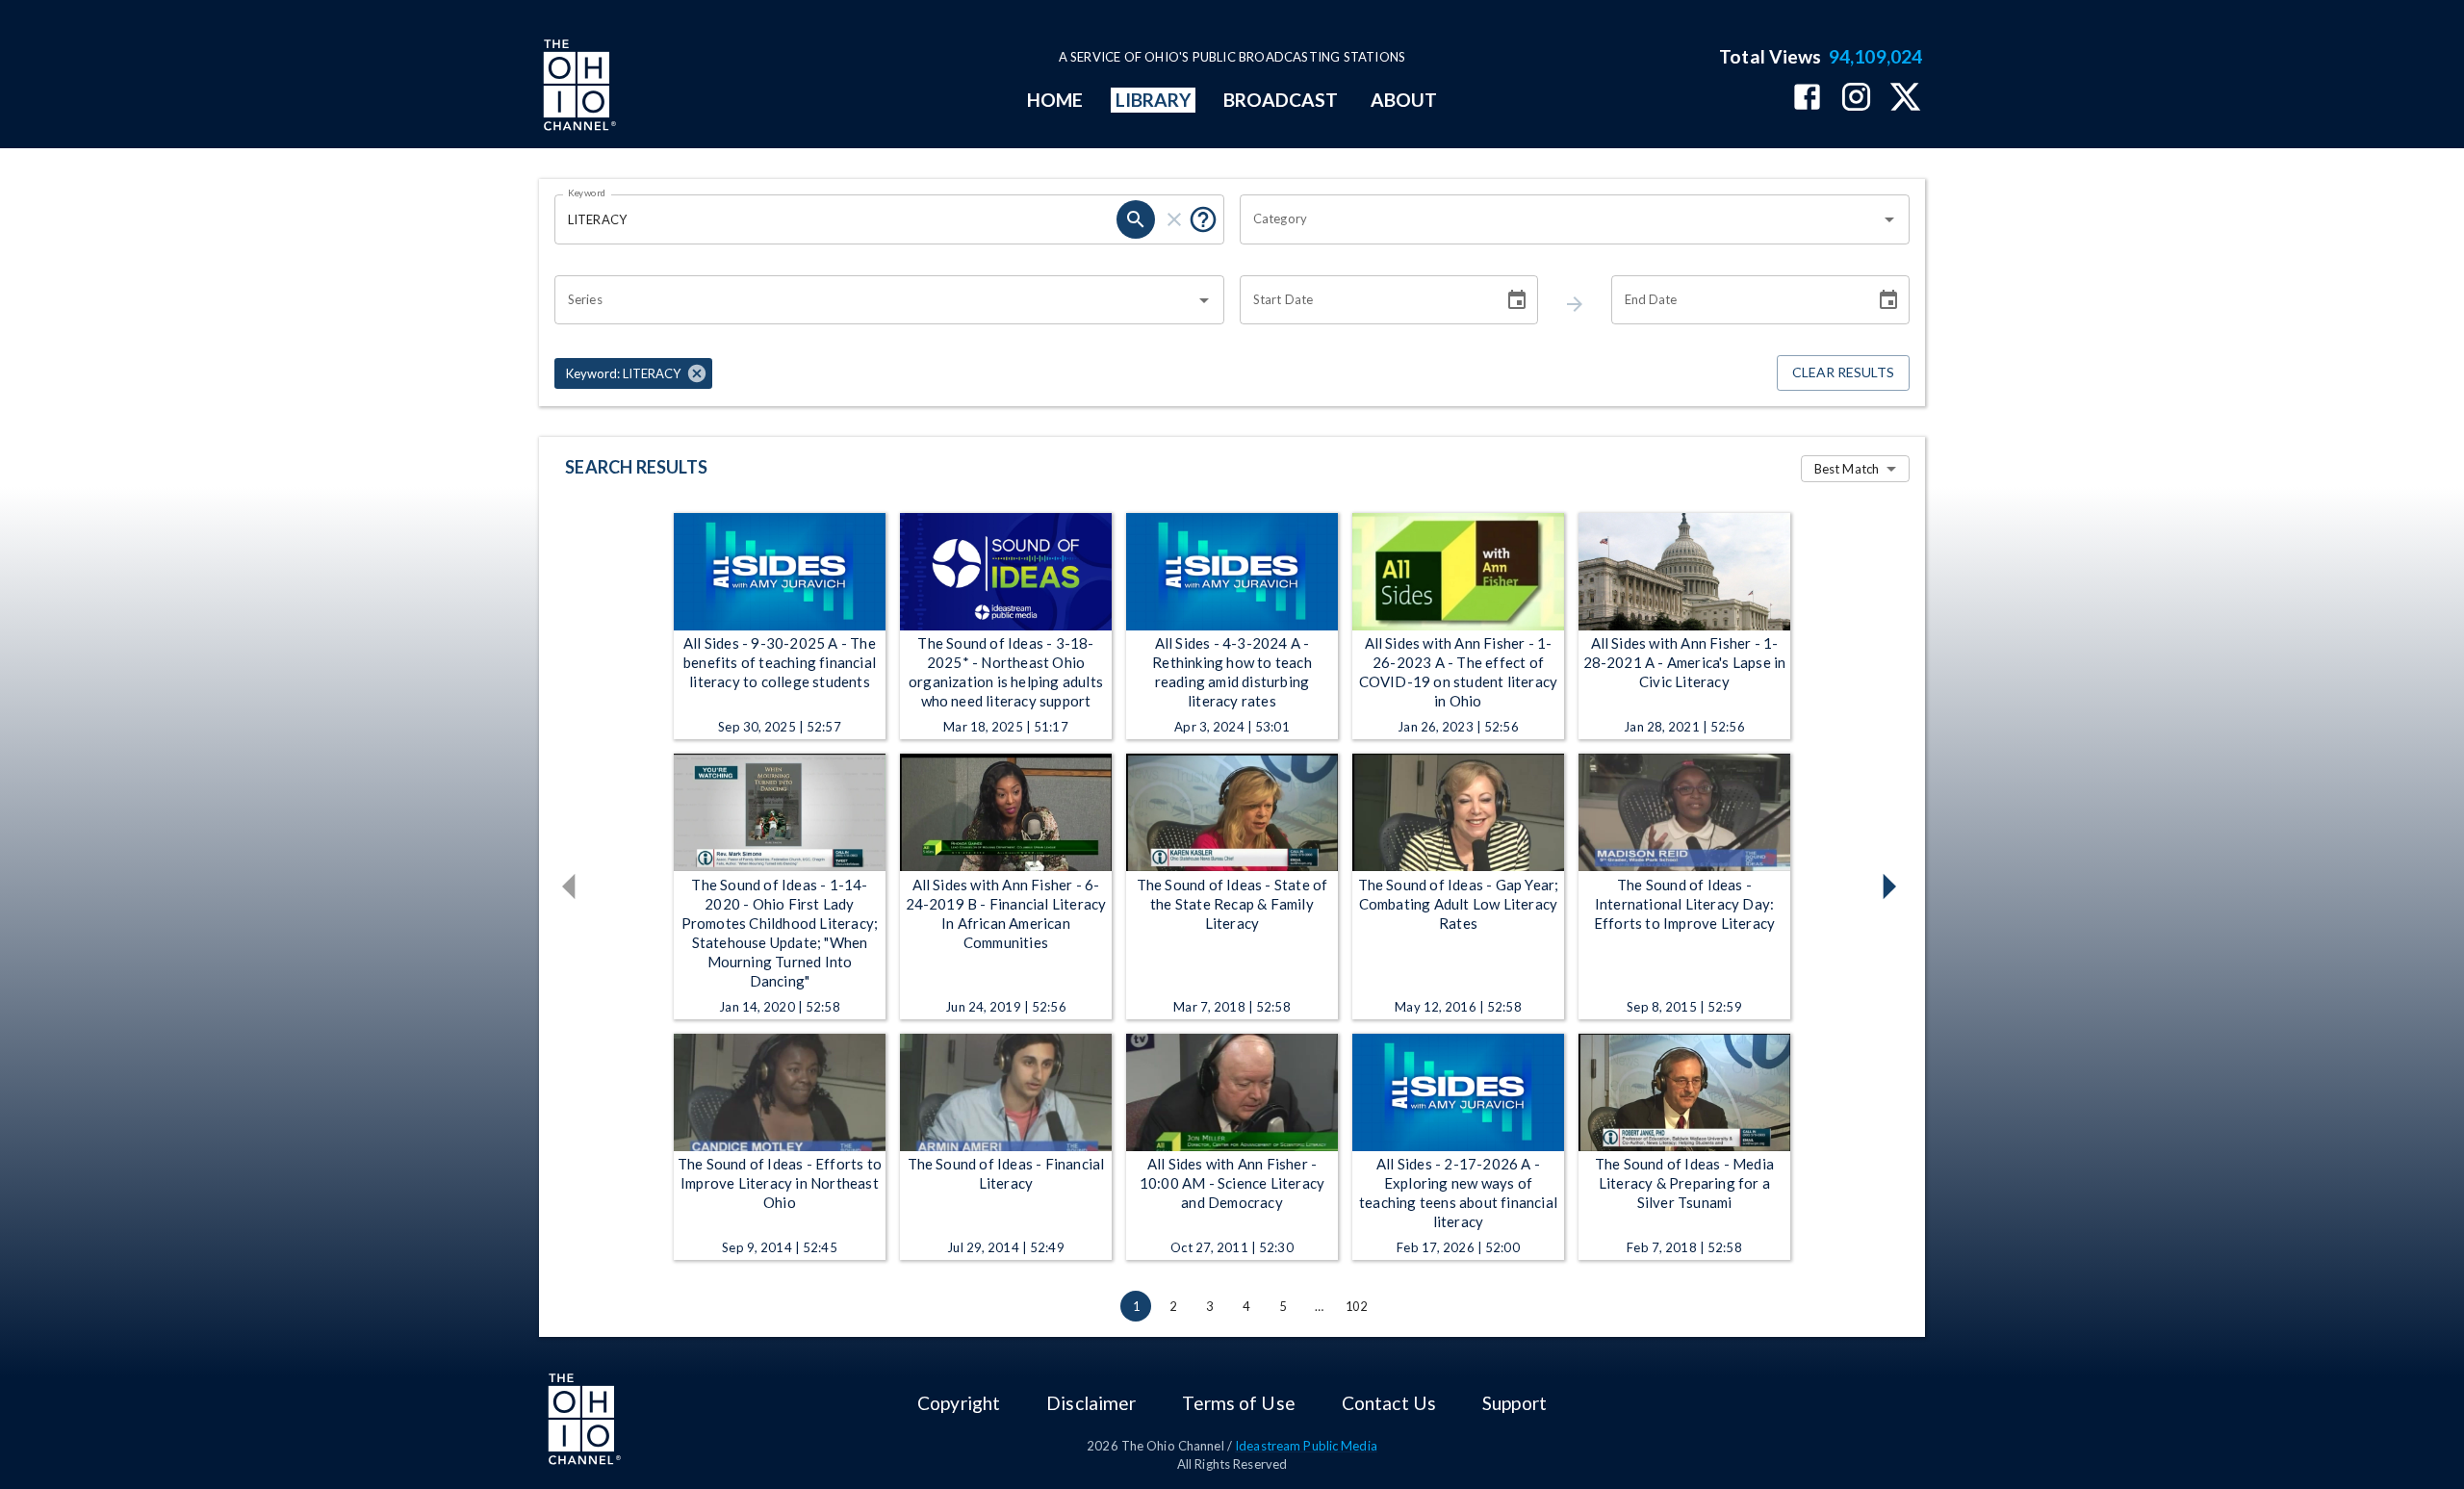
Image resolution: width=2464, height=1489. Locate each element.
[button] (633, 373)
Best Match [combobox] (1847, 469)
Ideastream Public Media (1306, 1446)
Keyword (587, 193)
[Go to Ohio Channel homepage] (577, 88)
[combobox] (1560, 219)
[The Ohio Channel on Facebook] (1807, 99)
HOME (1055, 100)
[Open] (1889, 219)
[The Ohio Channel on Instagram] (1856, 99)
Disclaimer (1091, 1403)
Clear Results (1843, 372)
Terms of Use (1238, 1403)
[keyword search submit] (1136, 219)
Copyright (959, 1403)
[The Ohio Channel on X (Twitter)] (1905, 99)
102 (1356, 1306)
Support (1514, 1403)
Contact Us (1389, 1403)
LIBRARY (1154, 100)
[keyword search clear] (1174, 219)
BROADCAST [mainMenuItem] (1281, 100)
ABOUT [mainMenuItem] (1404, 100)
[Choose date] (1517, 300)
